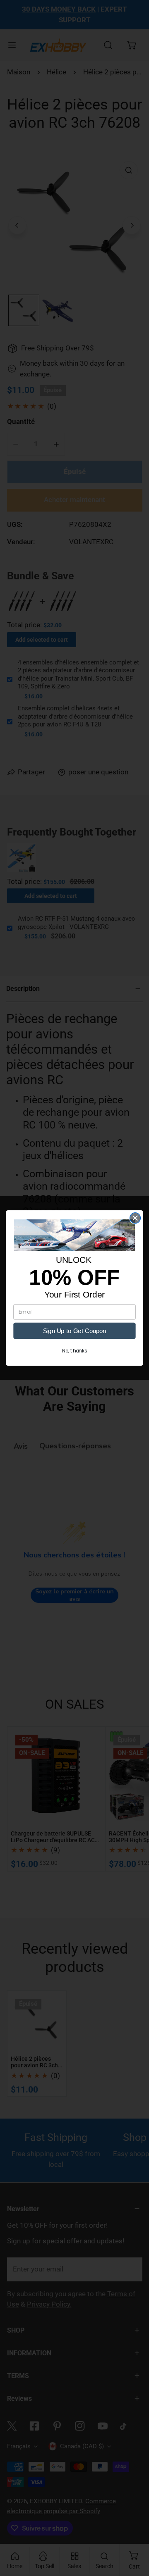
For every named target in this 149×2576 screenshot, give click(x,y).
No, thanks (74, 1351)
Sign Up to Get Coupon (74, 1331)
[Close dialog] (135, 1218)
